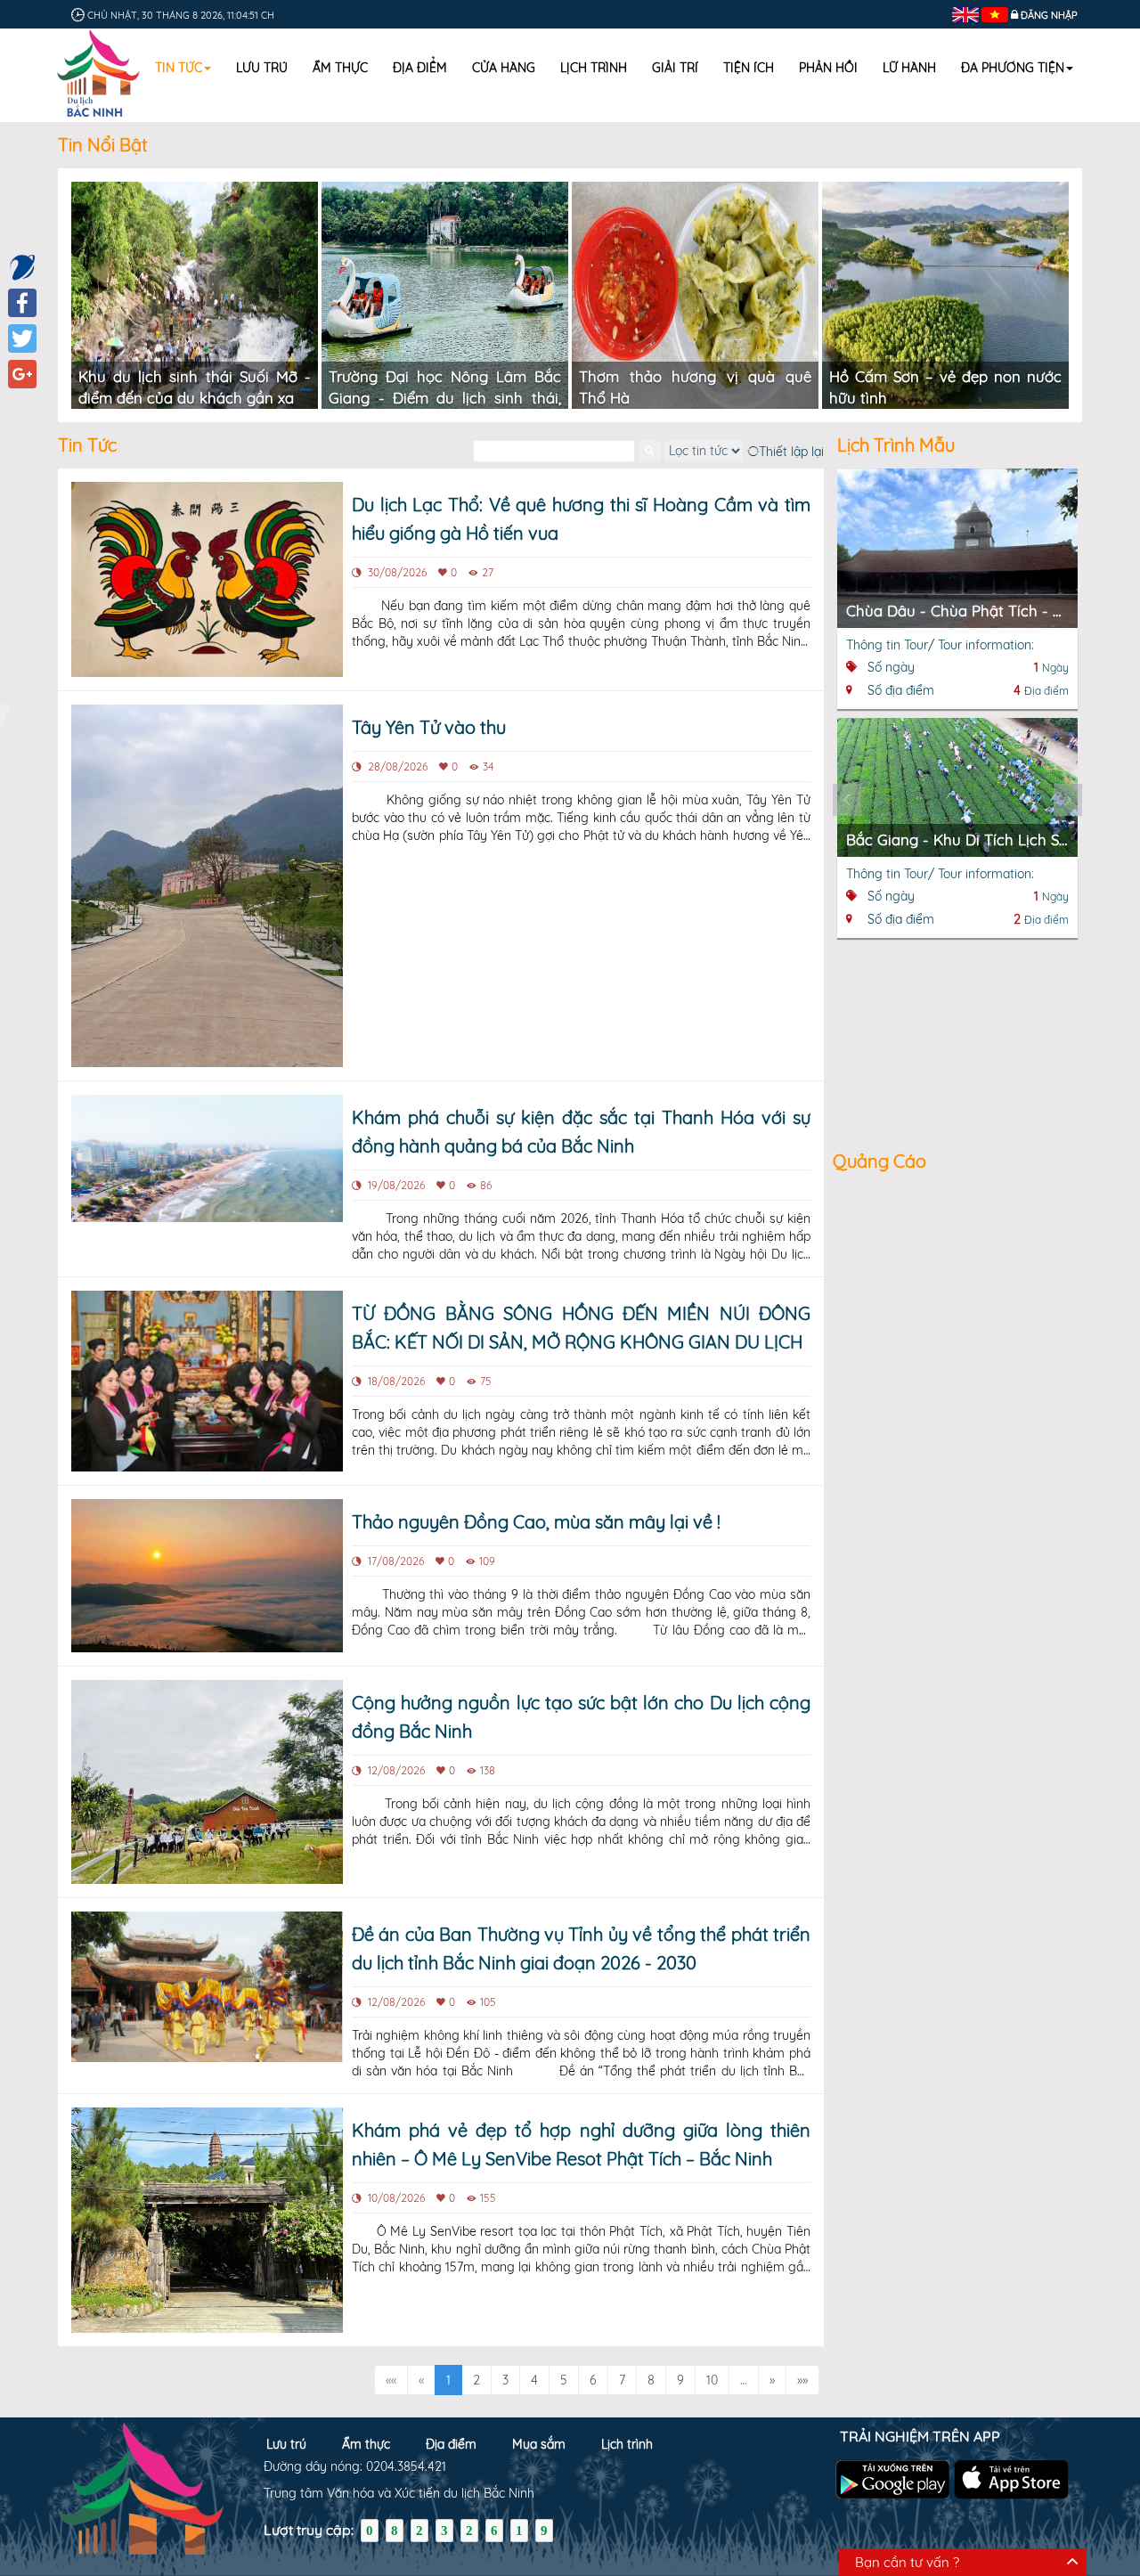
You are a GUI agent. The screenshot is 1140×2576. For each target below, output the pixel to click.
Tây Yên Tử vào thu (429, 727)
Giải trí (675, 68)
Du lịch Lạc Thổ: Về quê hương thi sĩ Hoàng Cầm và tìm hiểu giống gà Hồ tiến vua (581, 519)
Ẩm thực (340, 68)
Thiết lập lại (791, 451)
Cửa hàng (504, 68)
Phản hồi (828, 68)
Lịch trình (594, 68)
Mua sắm (539, 2444)
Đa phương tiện (1013, 68)
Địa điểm (420, 68)
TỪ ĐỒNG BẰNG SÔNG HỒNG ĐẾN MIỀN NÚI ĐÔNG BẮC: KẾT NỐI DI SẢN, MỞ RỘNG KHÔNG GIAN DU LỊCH (581, 1328)
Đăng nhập (1049, 15)
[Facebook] (22, 303)
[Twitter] (22, 338)
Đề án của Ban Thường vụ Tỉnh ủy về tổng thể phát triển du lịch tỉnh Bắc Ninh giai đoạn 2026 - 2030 (581, 1948)
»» (802, 2380)
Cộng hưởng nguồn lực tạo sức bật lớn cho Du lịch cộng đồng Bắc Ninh (581, 1717)
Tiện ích (749, 68)
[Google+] (22, 374)
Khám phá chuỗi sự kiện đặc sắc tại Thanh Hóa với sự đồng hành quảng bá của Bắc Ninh (581, 1132)
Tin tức (179, 68)
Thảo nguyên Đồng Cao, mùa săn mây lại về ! (536, 1522)
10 (712, 2380)
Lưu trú (262, 68)
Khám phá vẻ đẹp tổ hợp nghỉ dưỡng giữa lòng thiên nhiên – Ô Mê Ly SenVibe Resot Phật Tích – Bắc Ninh (581, 2144)
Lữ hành (909, 68)
